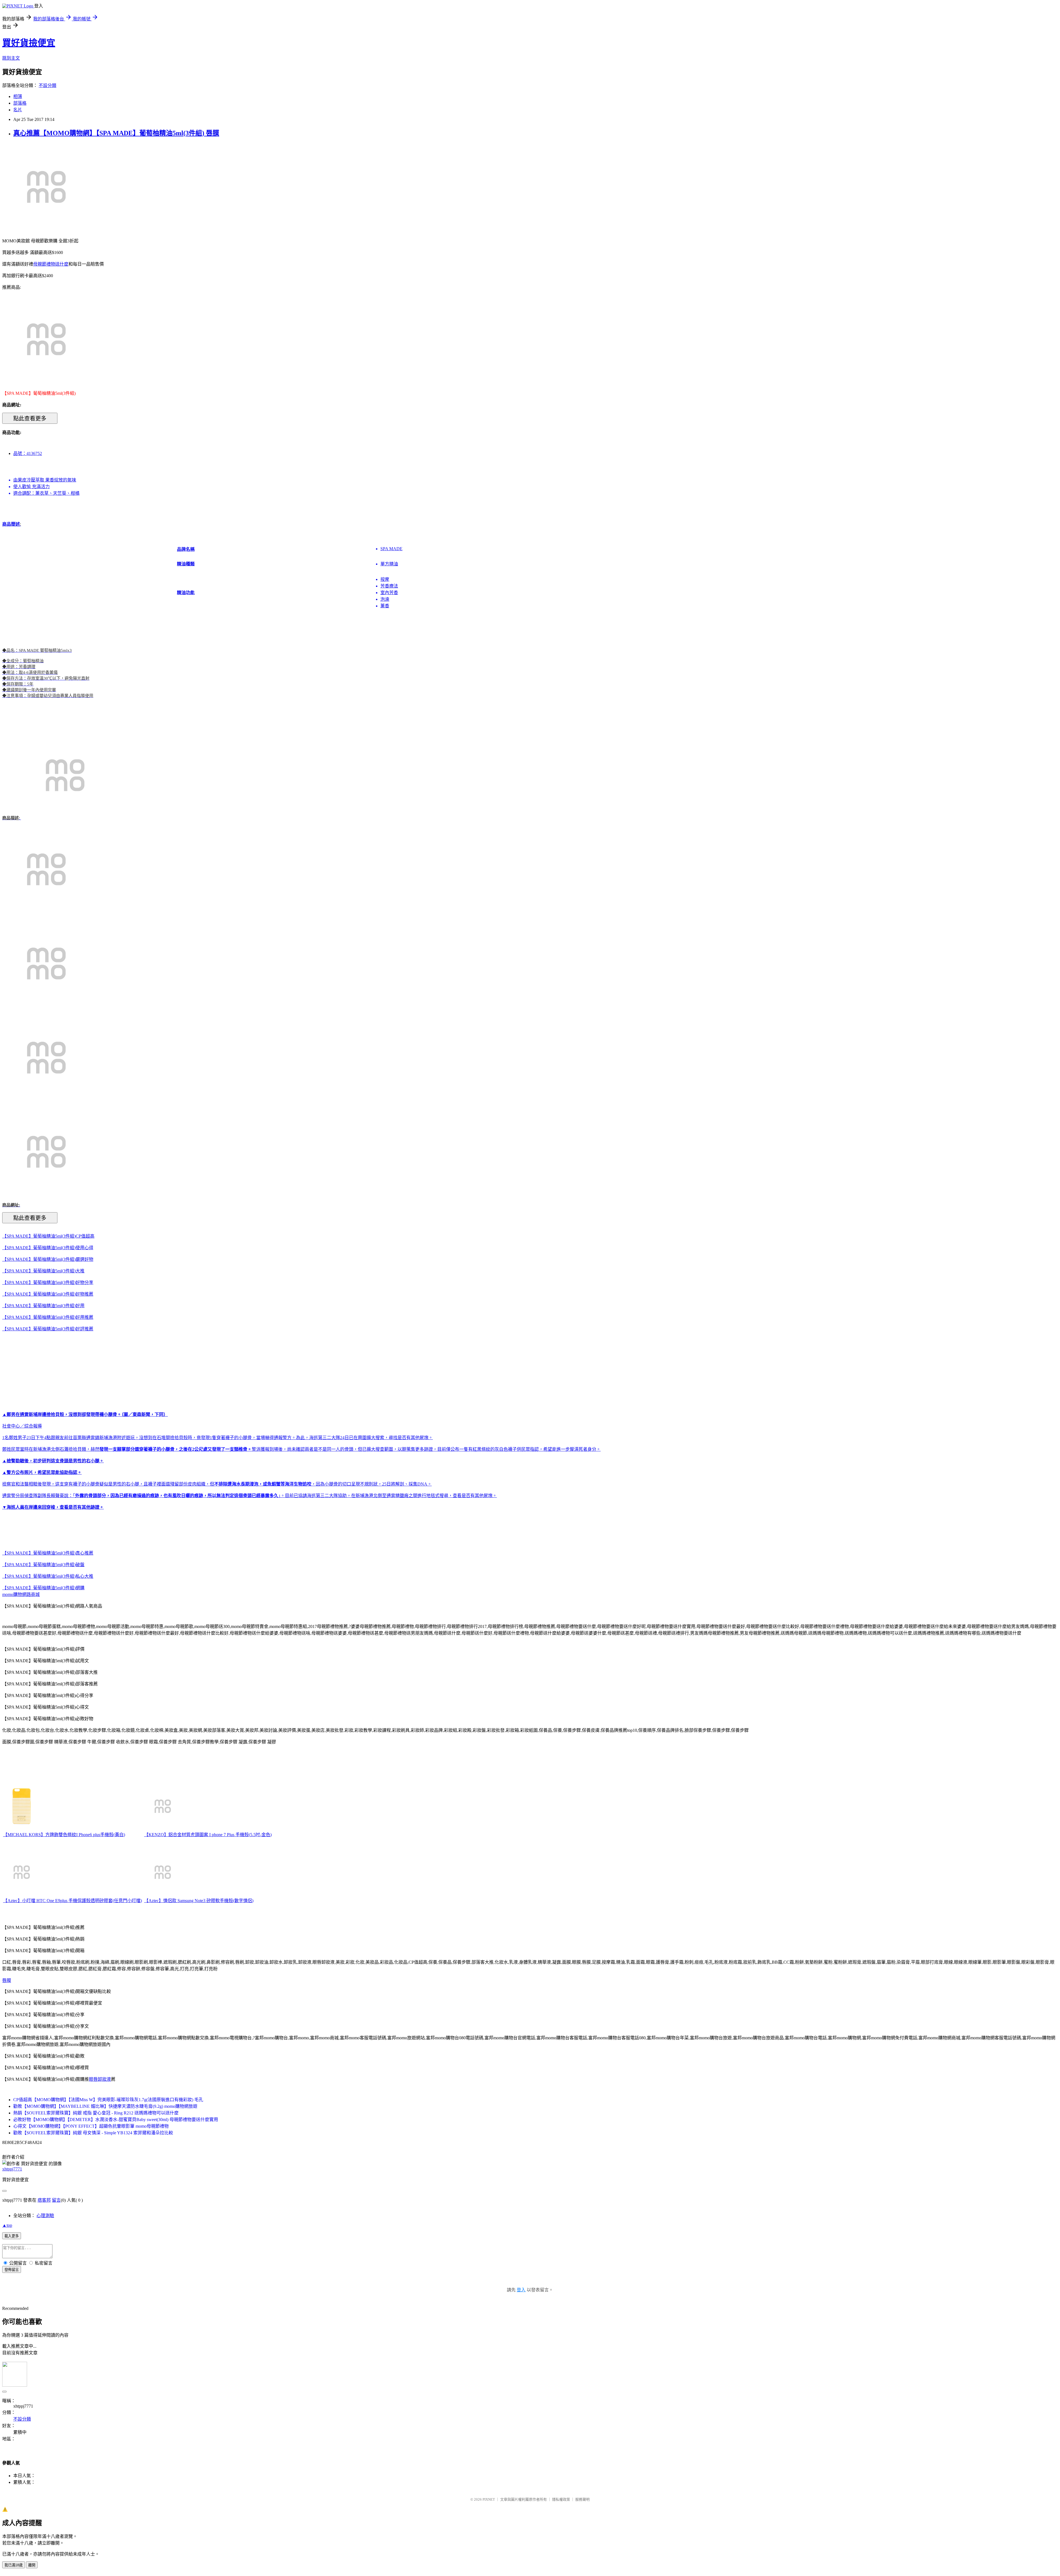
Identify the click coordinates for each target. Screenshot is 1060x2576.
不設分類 (47, 85)
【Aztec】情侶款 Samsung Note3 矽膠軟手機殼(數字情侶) (199, 1901)
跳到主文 (11, 58)
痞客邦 (44, 2200)
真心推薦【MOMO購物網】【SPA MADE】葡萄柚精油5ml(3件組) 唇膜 (116, 133)
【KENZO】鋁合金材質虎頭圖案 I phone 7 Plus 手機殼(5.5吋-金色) (208, 1835)
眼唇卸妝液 (100, 2079)
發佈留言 (12, 2270)
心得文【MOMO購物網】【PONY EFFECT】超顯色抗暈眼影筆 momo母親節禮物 (91, 2126)
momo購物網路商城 (21, 1594)
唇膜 (7, 1980)
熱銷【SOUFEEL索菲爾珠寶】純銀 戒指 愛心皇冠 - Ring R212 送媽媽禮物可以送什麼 (96, 2113)
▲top (7, 2225)
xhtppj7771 (12, 2169)
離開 (32, 2565)
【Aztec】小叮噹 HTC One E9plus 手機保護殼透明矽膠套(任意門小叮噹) (72, 1901)
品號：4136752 (28, 453)
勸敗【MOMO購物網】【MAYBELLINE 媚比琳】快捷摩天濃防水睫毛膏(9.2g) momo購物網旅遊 (105, 2106)
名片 (18, 110)
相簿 (18, 96)
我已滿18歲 (14, 2565)
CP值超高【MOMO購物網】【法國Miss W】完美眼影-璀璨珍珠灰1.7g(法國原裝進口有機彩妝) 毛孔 (108, 2100)
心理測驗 (45, 2216)
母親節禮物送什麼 (51, 264)
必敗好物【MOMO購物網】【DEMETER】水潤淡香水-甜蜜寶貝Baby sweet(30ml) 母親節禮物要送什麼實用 (116, 2120)
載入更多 (12, 2236)
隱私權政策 (561, 2499)
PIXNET (489, 2499)
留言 (56, 2200)
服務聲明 (582, 2499)
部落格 (20, 103)
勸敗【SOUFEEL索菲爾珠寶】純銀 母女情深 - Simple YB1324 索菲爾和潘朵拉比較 (93, 2133)
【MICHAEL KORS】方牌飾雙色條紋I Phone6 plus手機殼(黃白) (64, 1835)
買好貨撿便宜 (29, 43)
